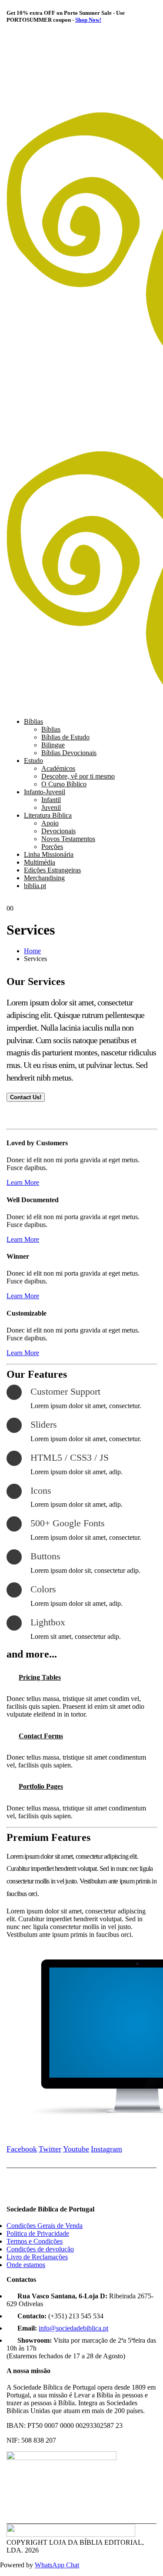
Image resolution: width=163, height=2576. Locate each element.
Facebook (22, 2149)
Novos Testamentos (68, 839)
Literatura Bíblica (48, 815)
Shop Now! (88, 20)
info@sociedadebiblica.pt (73, 2328)
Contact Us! (26, 1097)
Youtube (76, 2149)
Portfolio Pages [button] (41, 1786)
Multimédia (40, 862)
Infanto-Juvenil (45, 792)
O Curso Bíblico (64, 784)
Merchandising (44, 878)
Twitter (50, 2149)
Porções (52, 847)
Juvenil (51, 807)
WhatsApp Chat (57, 2565)
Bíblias (33, 721)
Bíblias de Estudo (65, 737)
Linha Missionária (49, 854)
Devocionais (58, 831)
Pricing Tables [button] (40, 1677)
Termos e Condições (35, 2241)
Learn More (23, 1182)
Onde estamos (26, 2265)
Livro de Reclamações (37, 2257)
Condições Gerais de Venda (45, 2226)
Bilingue (53, 745)
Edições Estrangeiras (52, 870)
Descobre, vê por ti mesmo (78, 776)
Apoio (50, 823)
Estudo (33, 761)
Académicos (58, 768)
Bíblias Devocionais (69, 753)
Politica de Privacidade (38, 2233)
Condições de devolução (40, 2249)
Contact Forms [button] (41, 1736)
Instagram (106, 2149)
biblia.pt (35, 886)
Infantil (51, 800)
